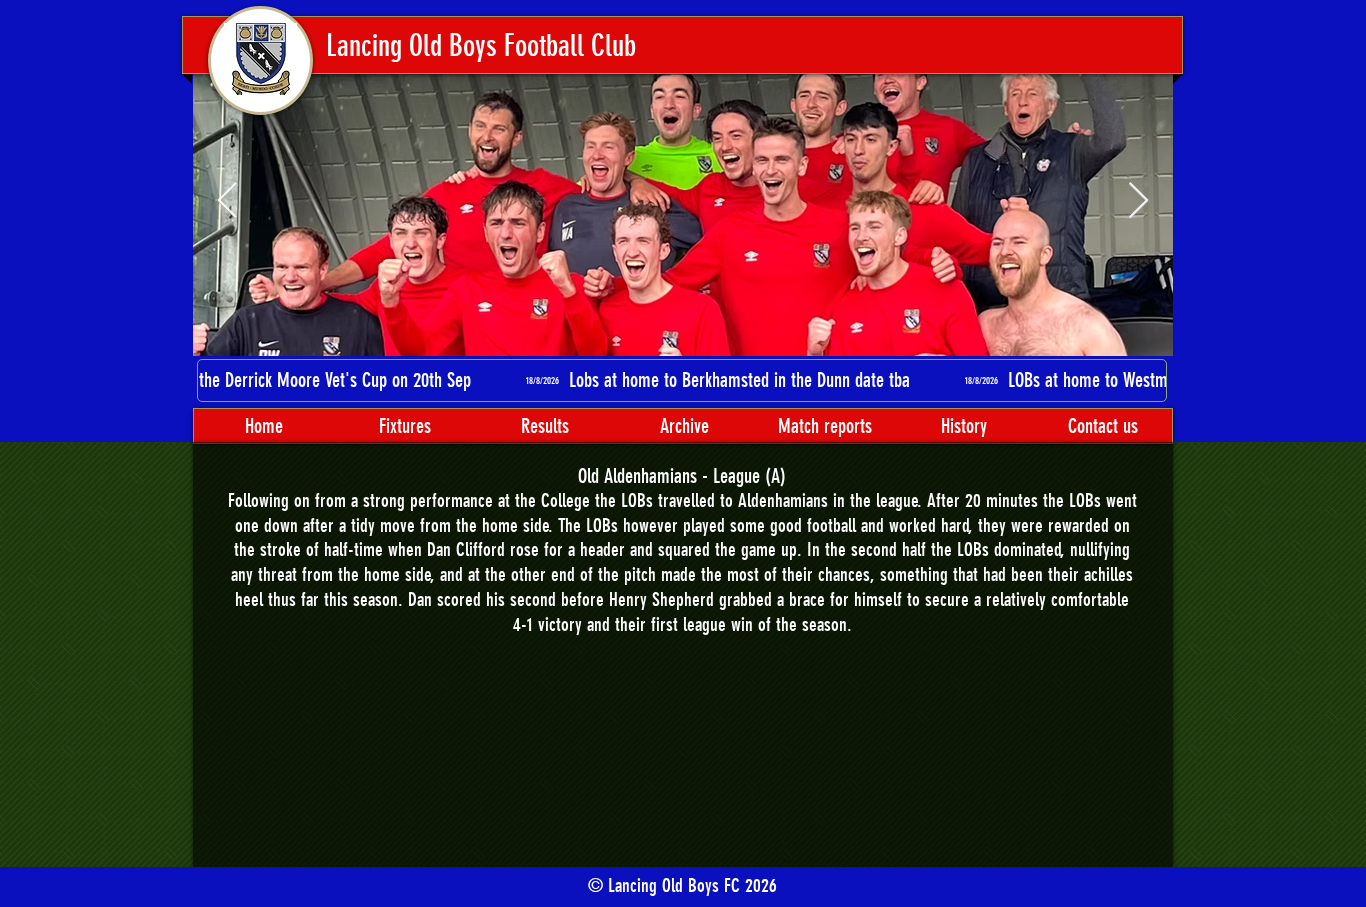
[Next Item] (1138, 201)
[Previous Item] (227, 201)
